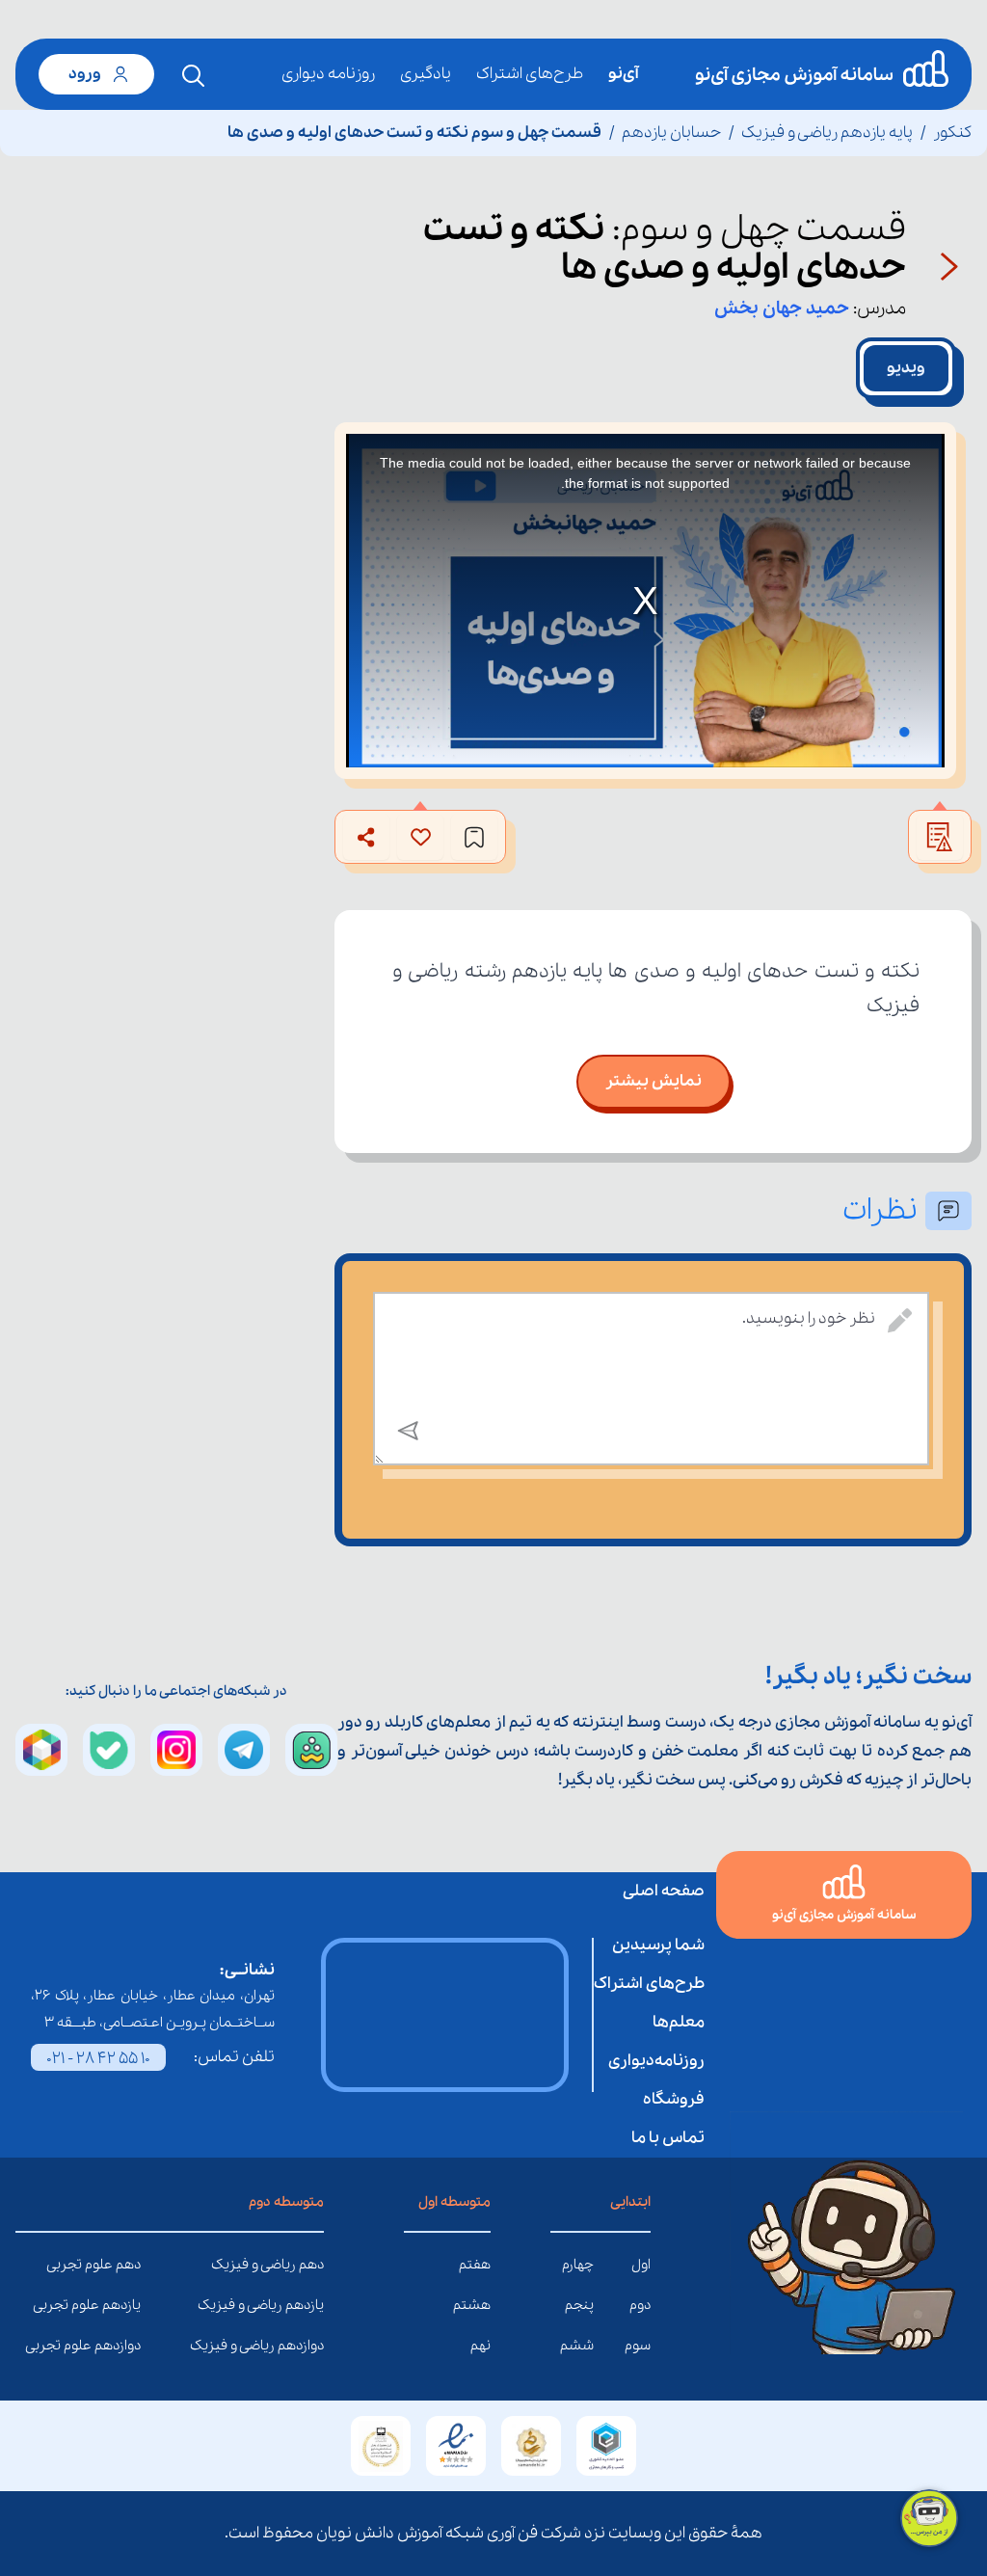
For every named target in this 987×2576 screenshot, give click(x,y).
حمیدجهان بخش (782, 309)
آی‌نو (623, 74)
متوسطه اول (454, 2202)
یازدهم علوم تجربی (126, 2305)
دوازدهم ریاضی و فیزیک (309, 2346)
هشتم (472, 2305)
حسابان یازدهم (671, 133)
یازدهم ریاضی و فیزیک (309, 2305)
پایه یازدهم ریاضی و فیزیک (827, 133)
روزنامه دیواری (328, 74)
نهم (480, 2346)
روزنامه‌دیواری (656, 2061)
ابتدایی (630, 2202)
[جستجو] (194, 76)
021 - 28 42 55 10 (98, 2059)
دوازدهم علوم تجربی (126, 2346)
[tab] (906, 368)
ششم (577, 2346)
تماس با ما (668, 2138)
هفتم (475, 2265)
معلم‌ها (679, 2022)
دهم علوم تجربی (126, 2265)
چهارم (578, 2265)
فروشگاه (674, 2099)
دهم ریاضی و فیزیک (309, 2265)
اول (641, 2265)
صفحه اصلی (664, 1891)
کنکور (952, 133)
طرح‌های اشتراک (530, 74)
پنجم (579, 2305)
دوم (640, 2305)
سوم (638, 2346)
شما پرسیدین (658, 1945)
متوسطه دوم (286, 2202)
